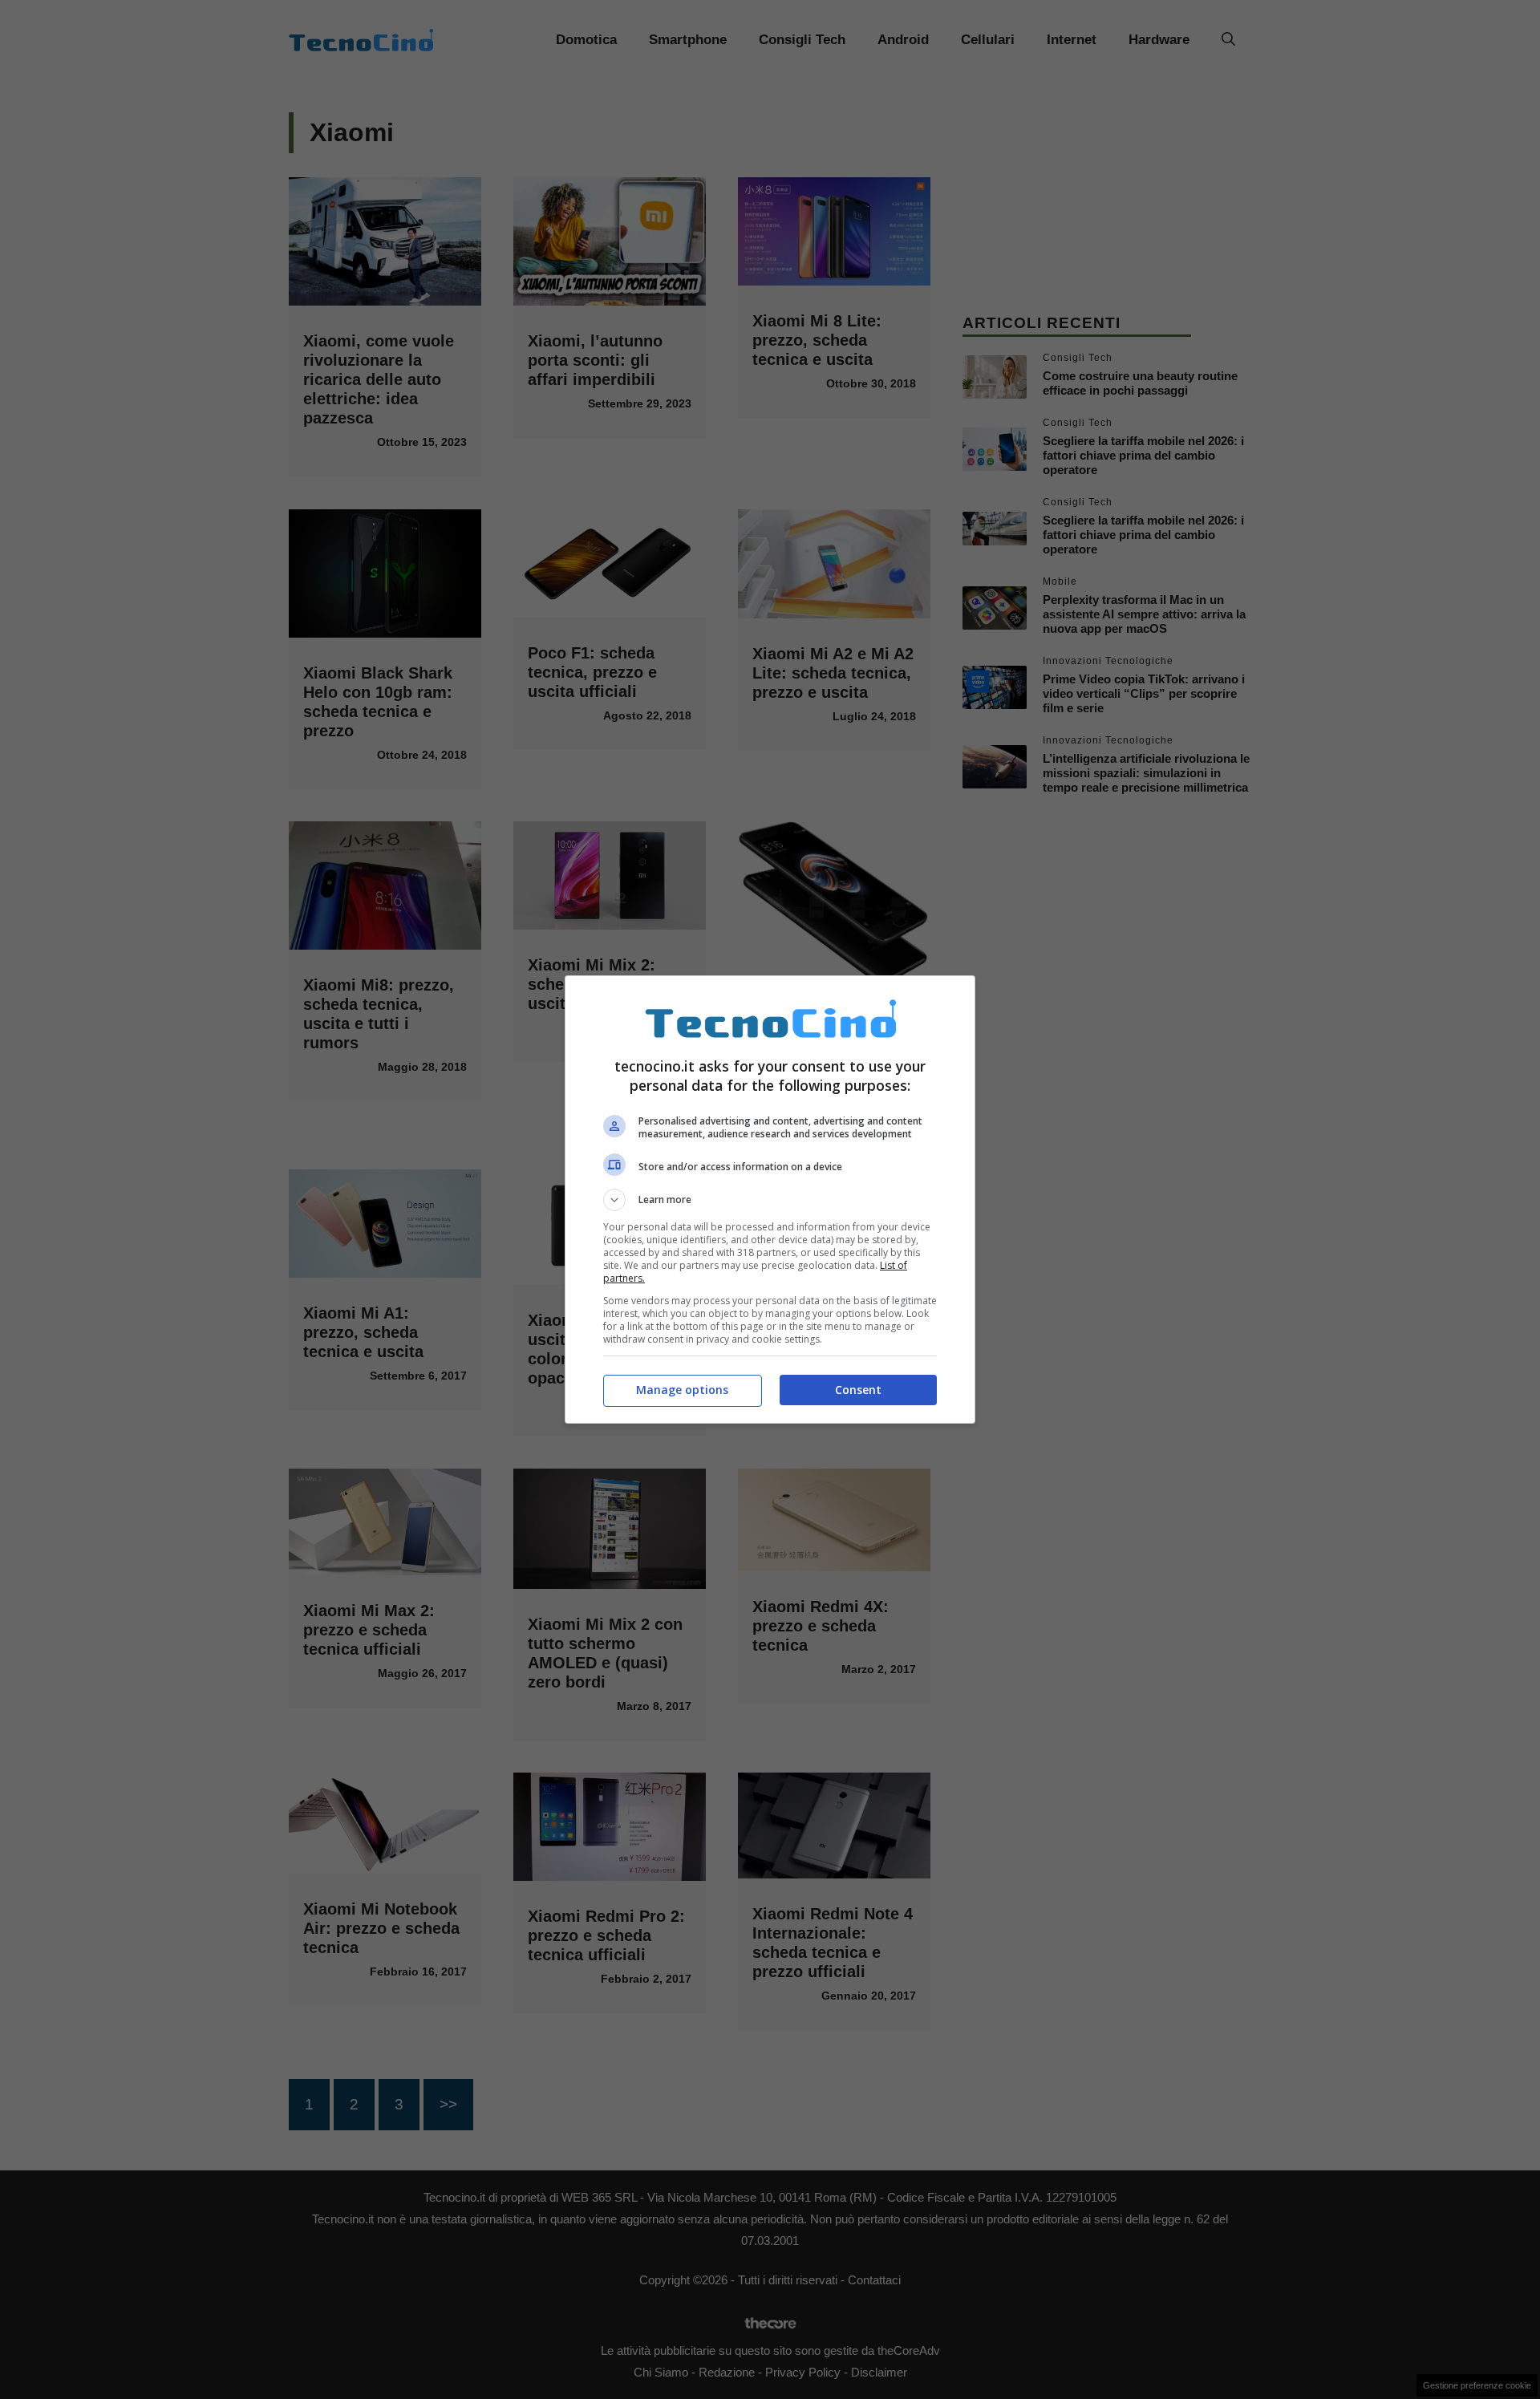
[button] (770, 1200)
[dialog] (770, 1199)
